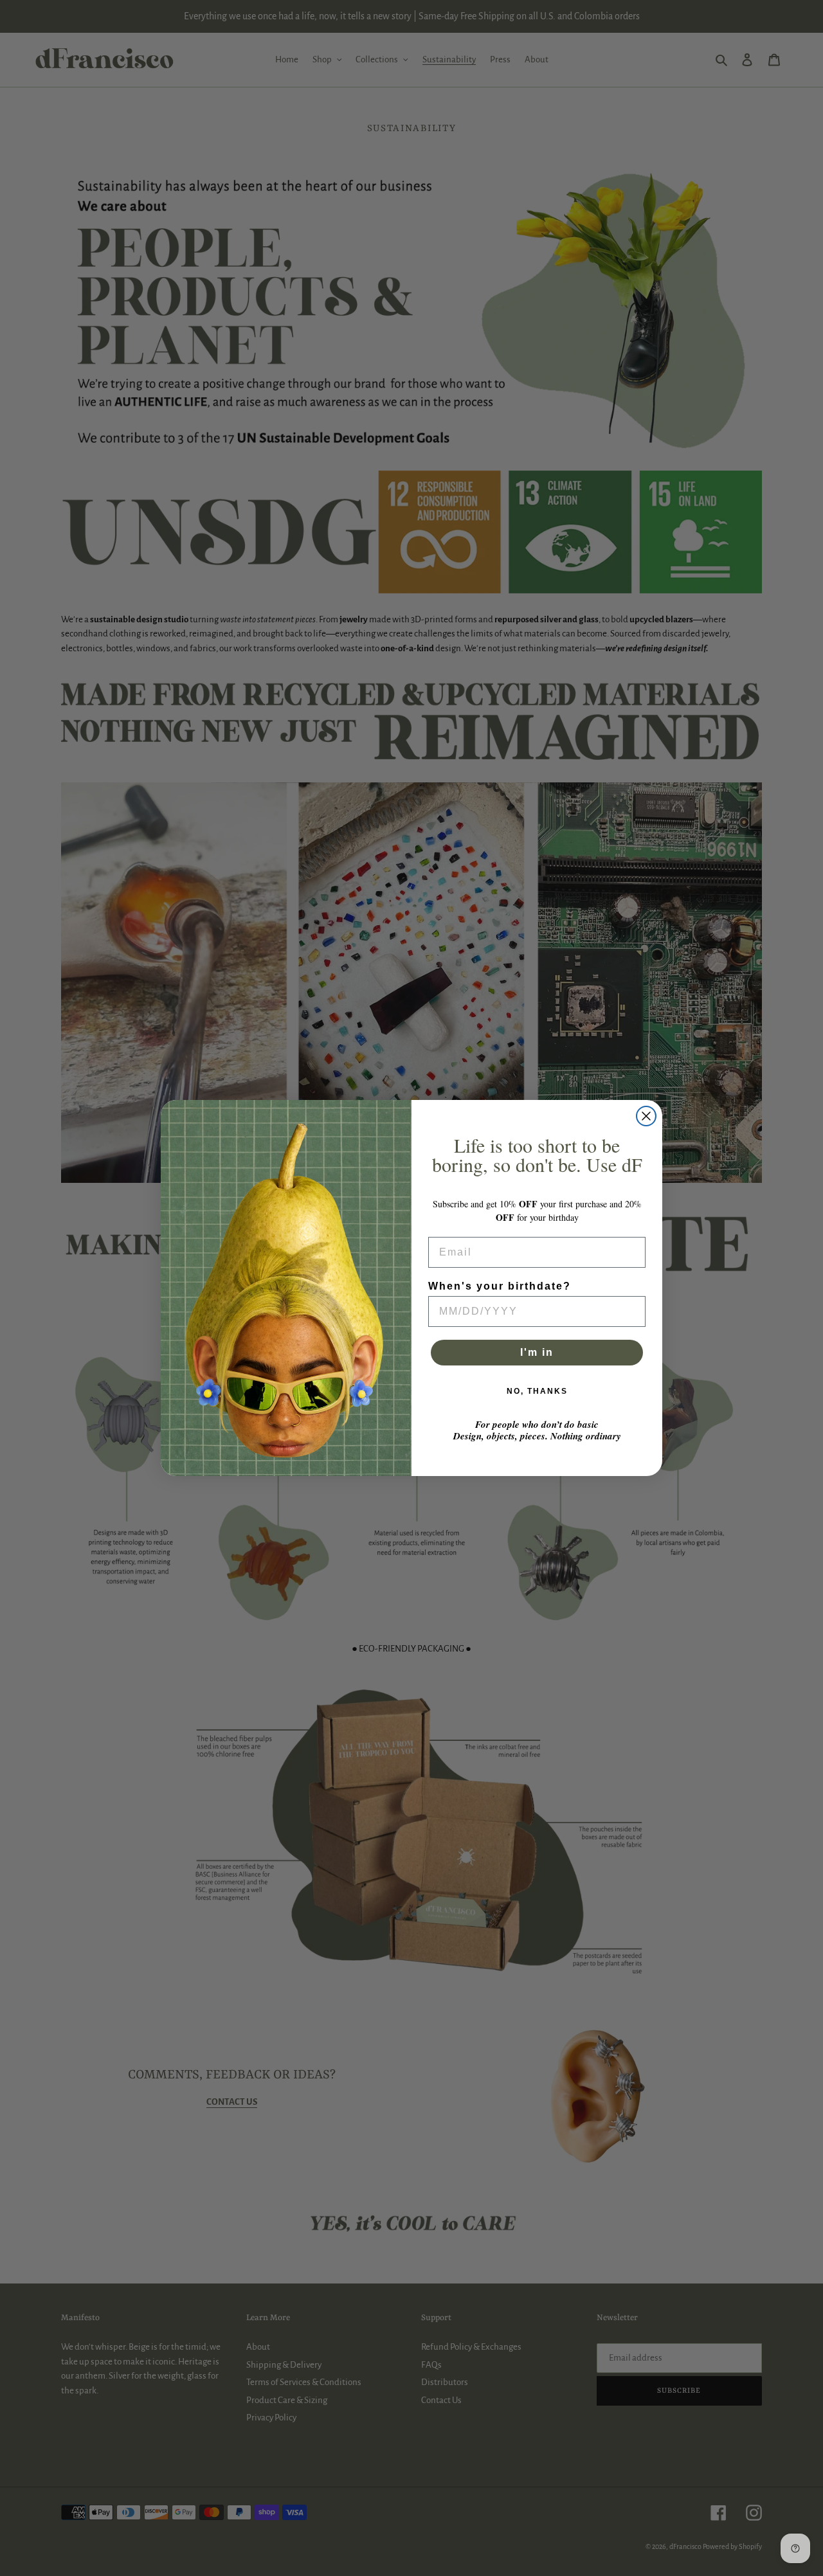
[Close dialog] (646, 1116)
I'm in (537, 1352)
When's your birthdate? (500, 1286)
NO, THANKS (537, 1391)
